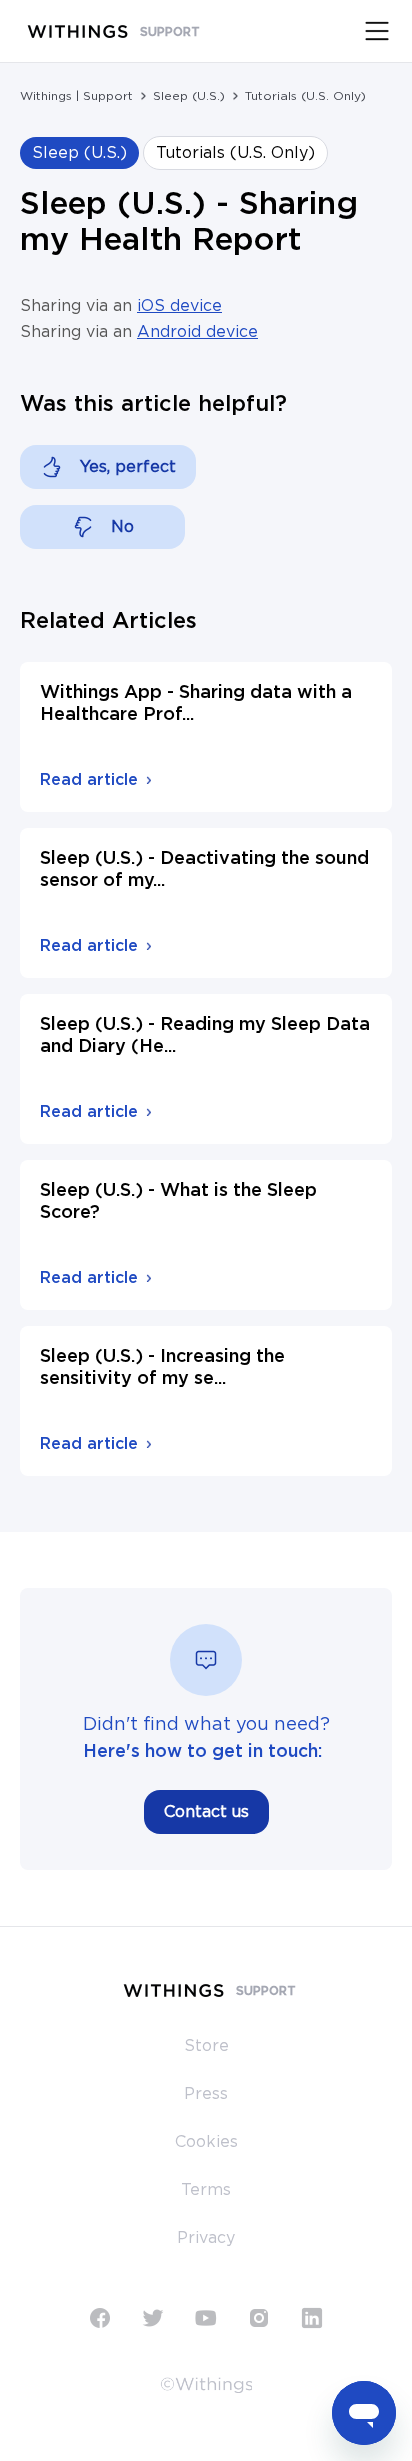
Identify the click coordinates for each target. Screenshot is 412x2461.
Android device (197, 332)
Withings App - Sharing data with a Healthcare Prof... (196, 704)
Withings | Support (76, 96)
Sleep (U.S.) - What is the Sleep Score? (178, 1202)
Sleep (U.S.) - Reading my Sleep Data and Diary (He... (205, 1036)
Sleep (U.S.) (189, 96)
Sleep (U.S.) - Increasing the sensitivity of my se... (162, 1368)
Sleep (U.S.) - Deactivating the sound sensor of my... (204, 870)
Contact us (206, 1812)
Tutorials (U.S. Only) (305, 96)
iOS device (179, 306)
